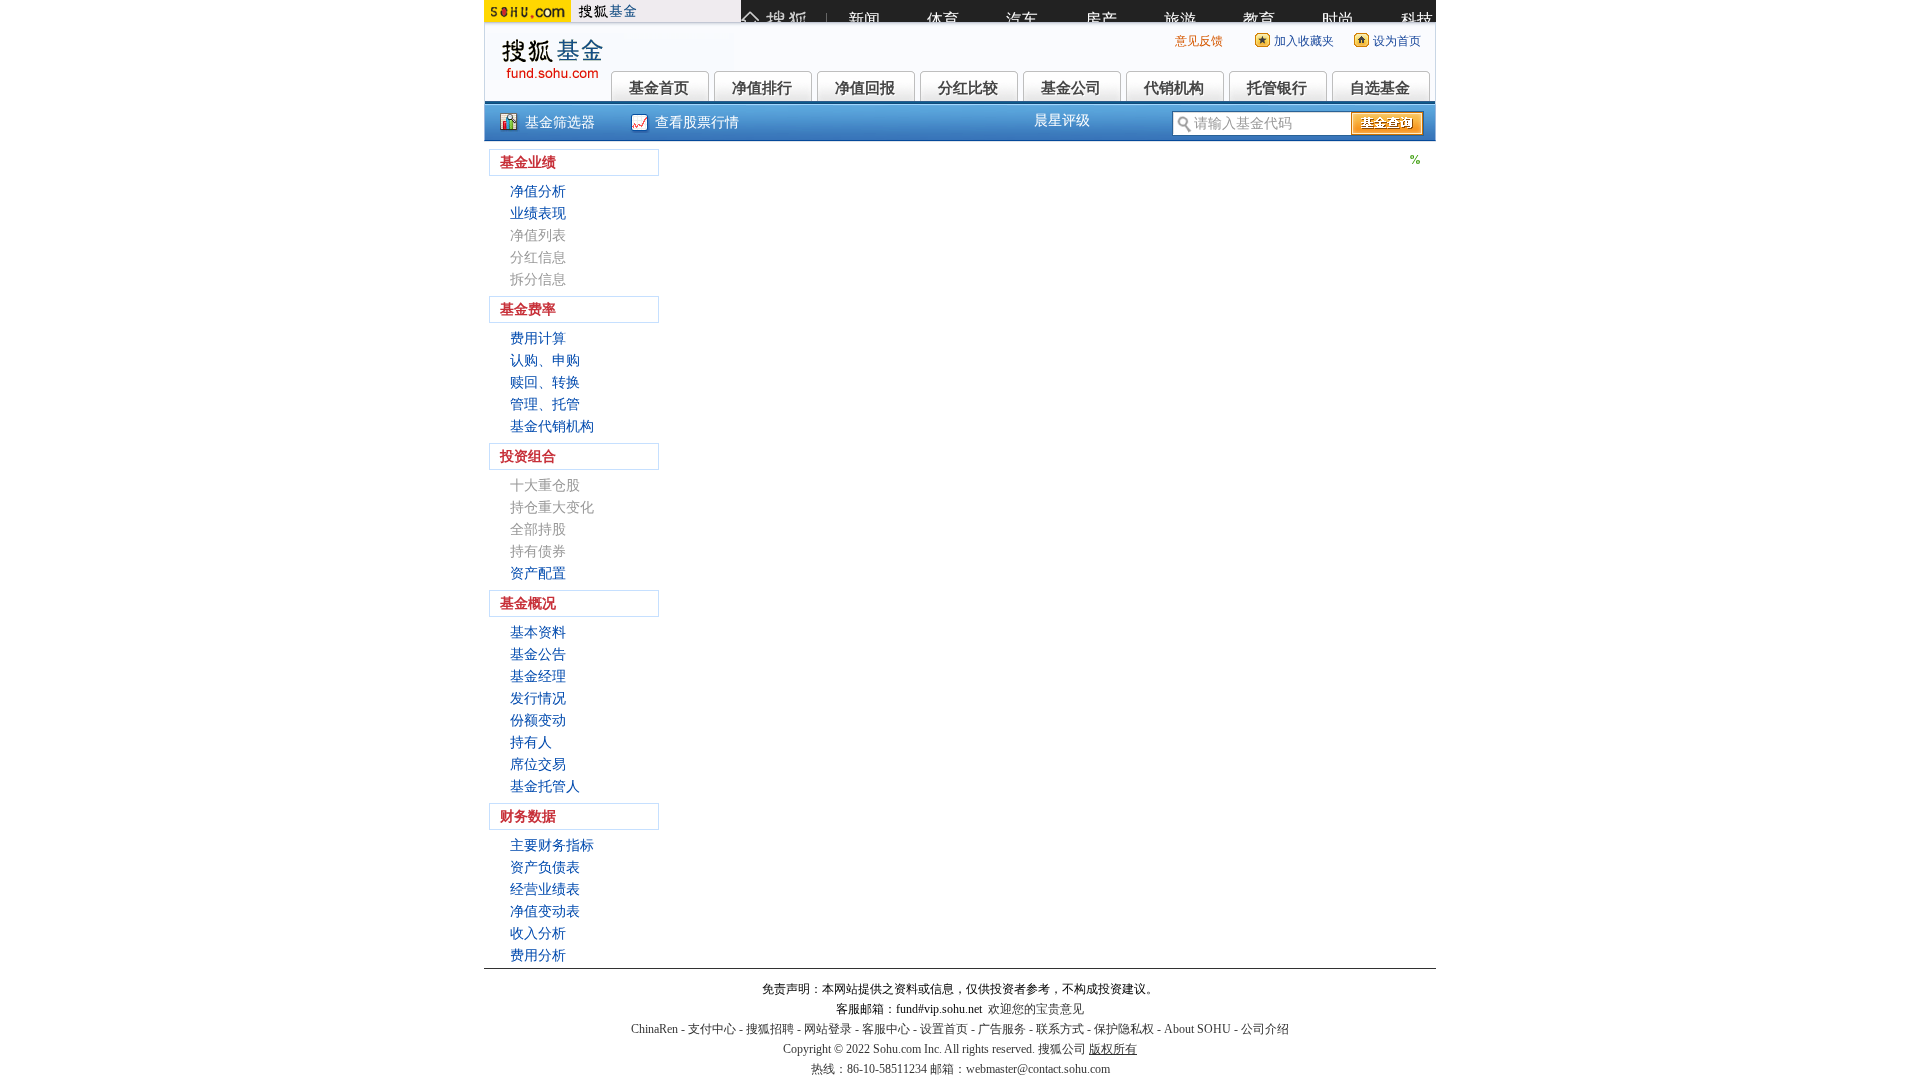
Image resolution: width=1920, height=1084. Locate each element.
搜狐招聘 (770, 1029)
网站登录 (828, 1029)
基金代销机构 (552, 426)
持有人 (531, 742)
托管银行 (1277, 88)
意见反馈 (1199, 41)
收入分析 (538, 933)
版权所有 (1113, 1049)
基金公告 (538, 654)
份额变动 (538, 720)
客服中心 (886, 1029)
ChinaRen (654, 1029)
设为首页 (1397, 41)
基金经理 (538, 676)
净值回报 (865, 88)
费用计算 (538, 338)
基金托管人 (545, 786)
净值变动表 (545, 911)
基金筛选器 (560, 122)
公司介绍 (1265, 1029)
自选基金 (1380, 88)
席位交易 (538, 764)
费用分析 (538, 955)
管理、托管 (545, 404)
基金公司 (1071, 88)
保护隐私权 (1124, 1029)
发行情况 (538, 698)
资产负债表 (545, 867)
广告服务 (1002, 1029)
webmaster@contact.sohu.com (1038, 1069)
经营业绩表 (545, 889)
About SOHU (1197, 1029)
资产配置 (538, 573)
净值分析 (538, 191)
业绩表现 (538, 213)
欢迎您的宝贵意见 (1036, 1009)
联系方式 (1060, 1029)
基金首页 (659, 88)
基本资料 (538, 632)
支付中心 (712, 1029)
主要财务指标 (552, 845)
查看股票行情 (697, 122)
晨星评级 (1062, 120)
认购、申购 (545, 360)
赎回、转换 (545, 382)
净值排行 (762, 88)
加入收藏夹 (1304, 41)
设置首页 (944, 1029)
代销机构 (1174, 88)
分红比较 (968, 88)
